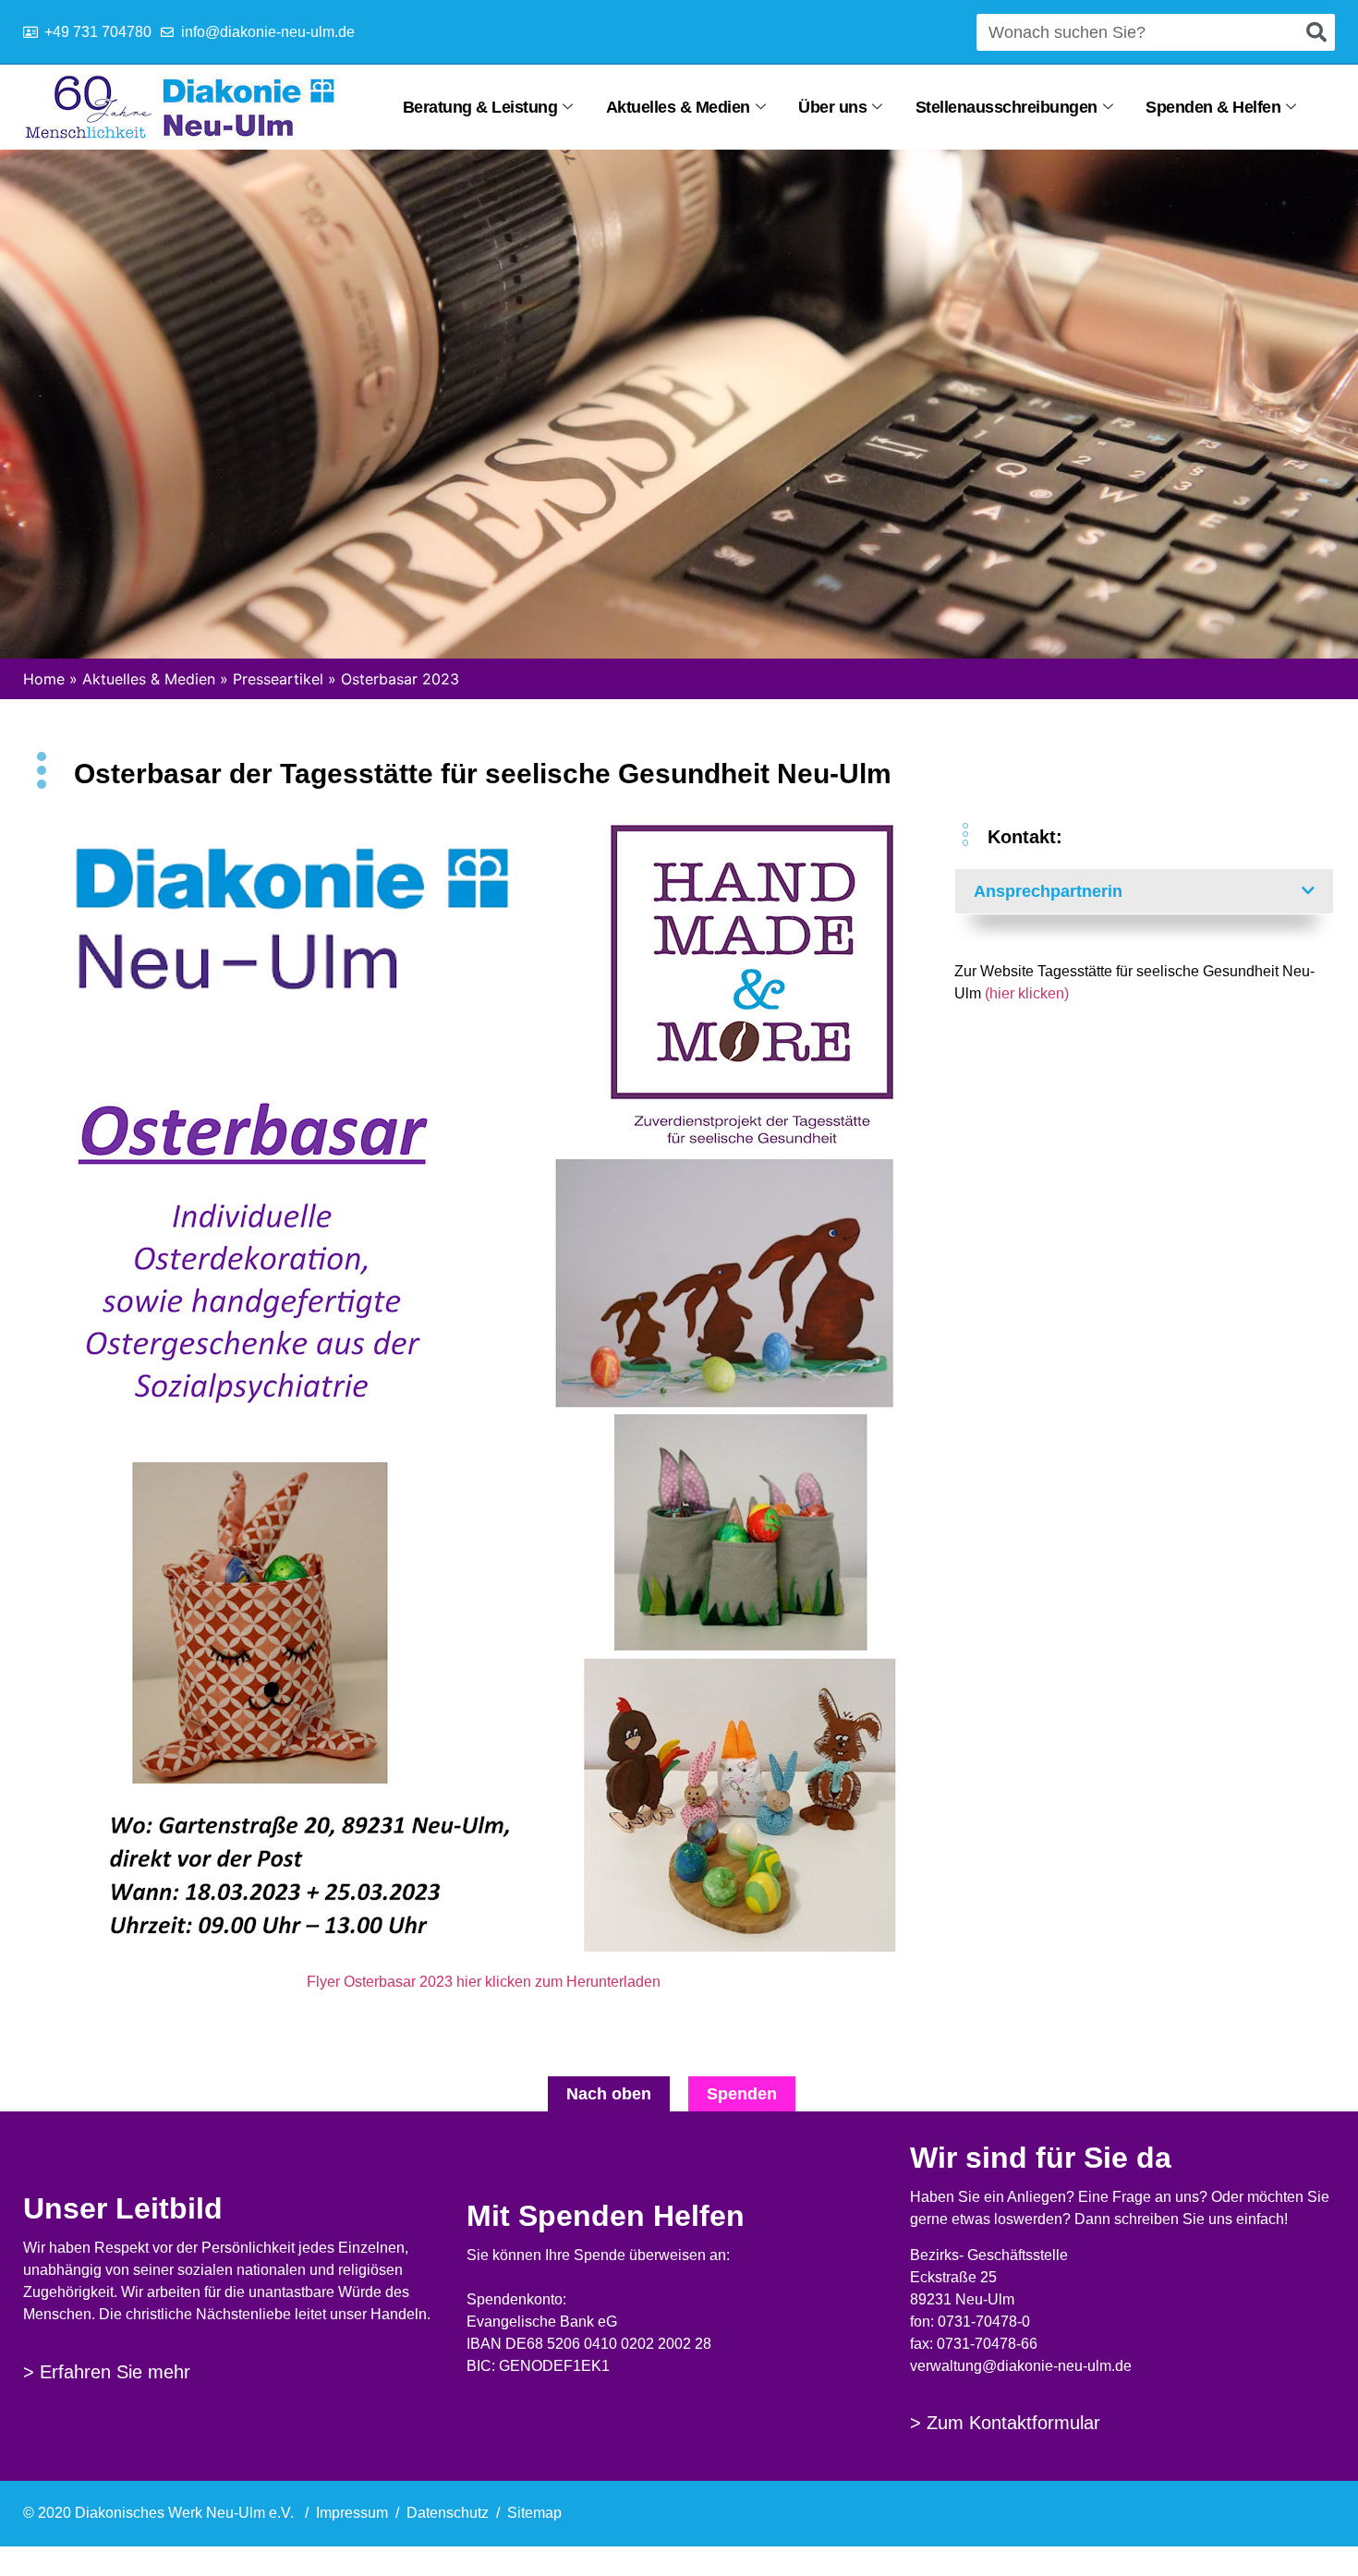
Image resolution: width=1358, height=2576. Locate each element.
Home (44, 679)
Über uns (832, 107)
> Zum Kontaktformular (1005, 2423)
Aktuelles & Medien (678, 107)
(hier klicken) (1027, 993)
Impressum (352, 2513)
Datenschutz (448, 2513)
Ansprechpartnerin (1048, 891)
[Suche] (1316, 32)
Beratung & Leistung (480, 107)
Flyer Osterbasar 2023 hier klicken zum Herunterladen (484, 1982)
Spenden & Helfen (1213, 107)
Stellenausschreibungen (1006, 107)
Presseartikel (278, 679)
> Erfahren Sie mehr (107, 2372)
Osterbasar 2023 (400, 679)
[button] (1145, 891)
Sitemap (534, 2513)
